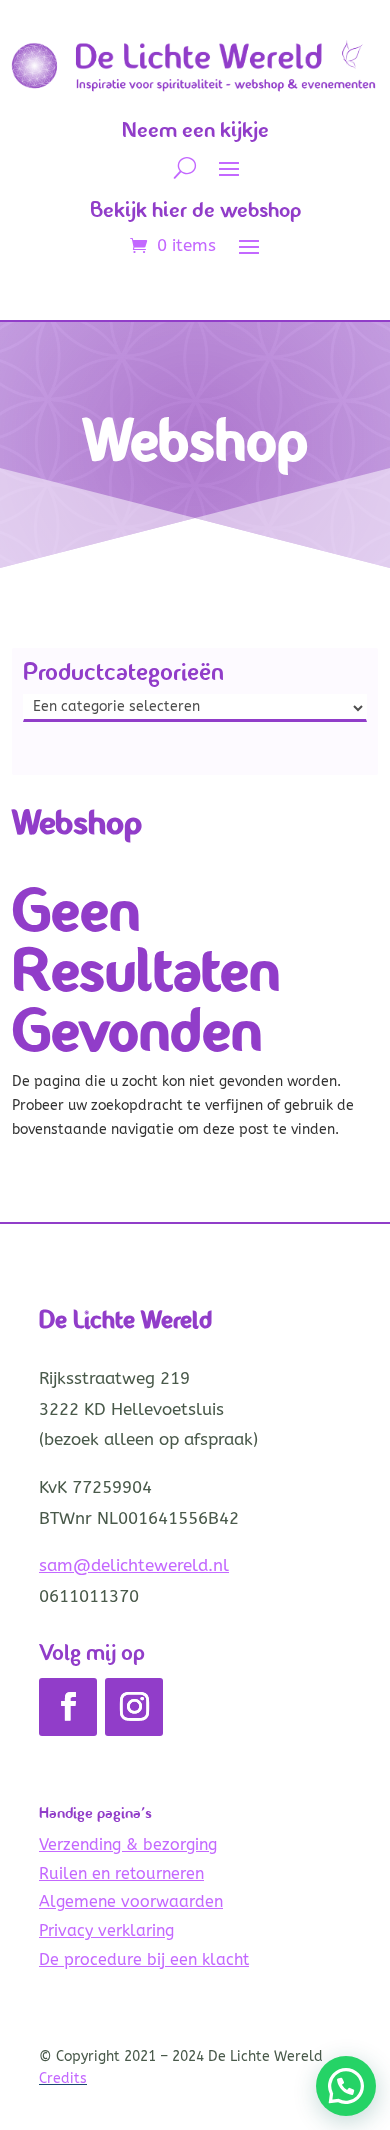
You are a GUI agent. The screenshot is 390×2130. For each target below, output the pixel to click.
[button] (346, 2086)
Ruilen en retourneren (121, 1873)
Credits (63, 2078)
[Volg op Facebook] (68, 1707)
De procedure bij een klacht (144, 1959)
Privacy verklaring (106, 1930)
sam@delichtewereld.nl (134, 1565)
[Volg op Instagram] (134, 1707)
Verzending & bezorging (128, 1844)
